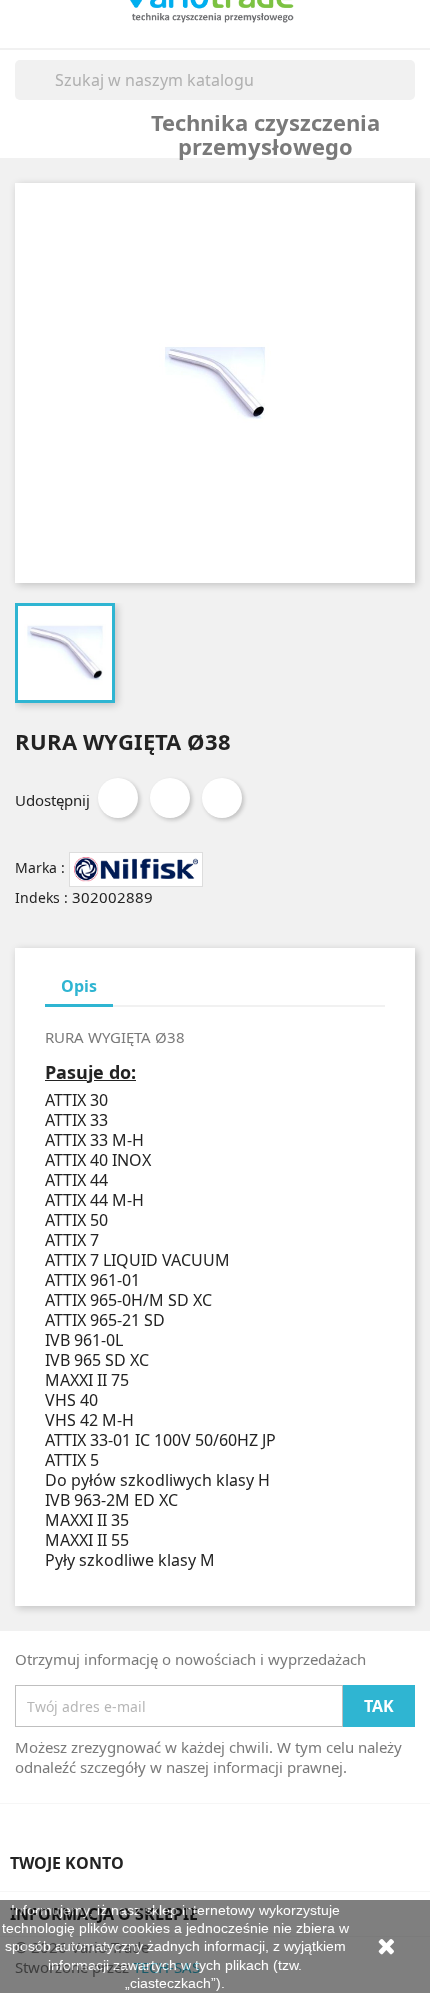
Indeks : (41, 897)
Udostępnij (118, 798)
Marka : (40, 867)
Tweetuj (170, 798)
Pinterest (222, 798)
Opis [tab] (79, 986)
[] (407, 94)
